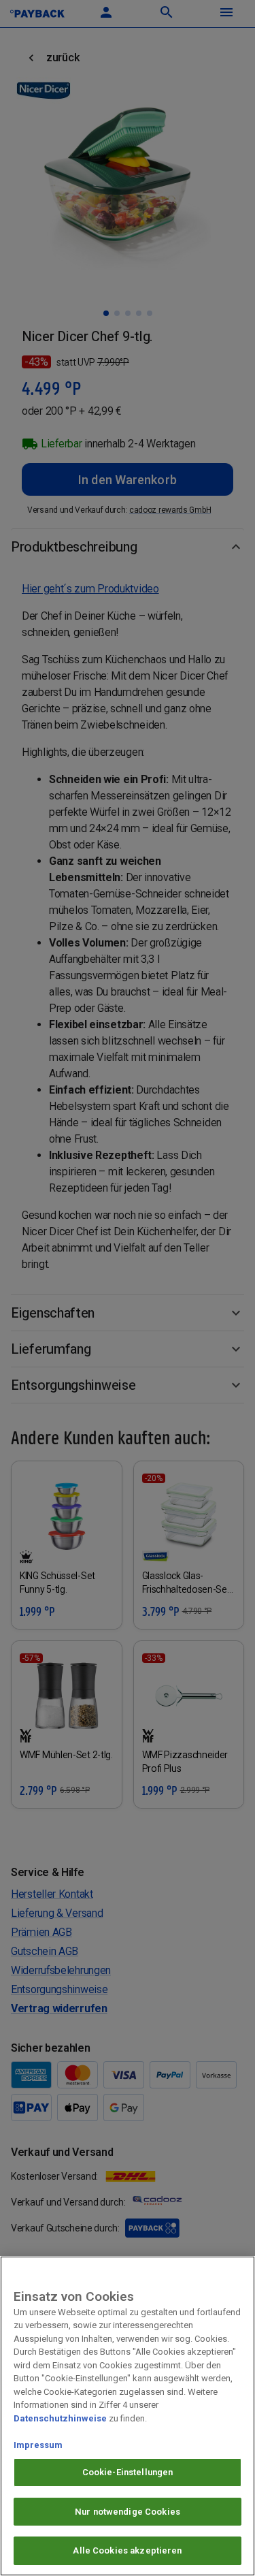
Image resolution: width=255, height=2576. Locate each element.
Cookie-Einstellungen (128, 2472)
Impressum (38, 2445)
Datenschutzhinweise (60, 2418)
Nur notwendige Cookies (128, 2512)
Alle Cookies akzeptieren (127, 2550)
